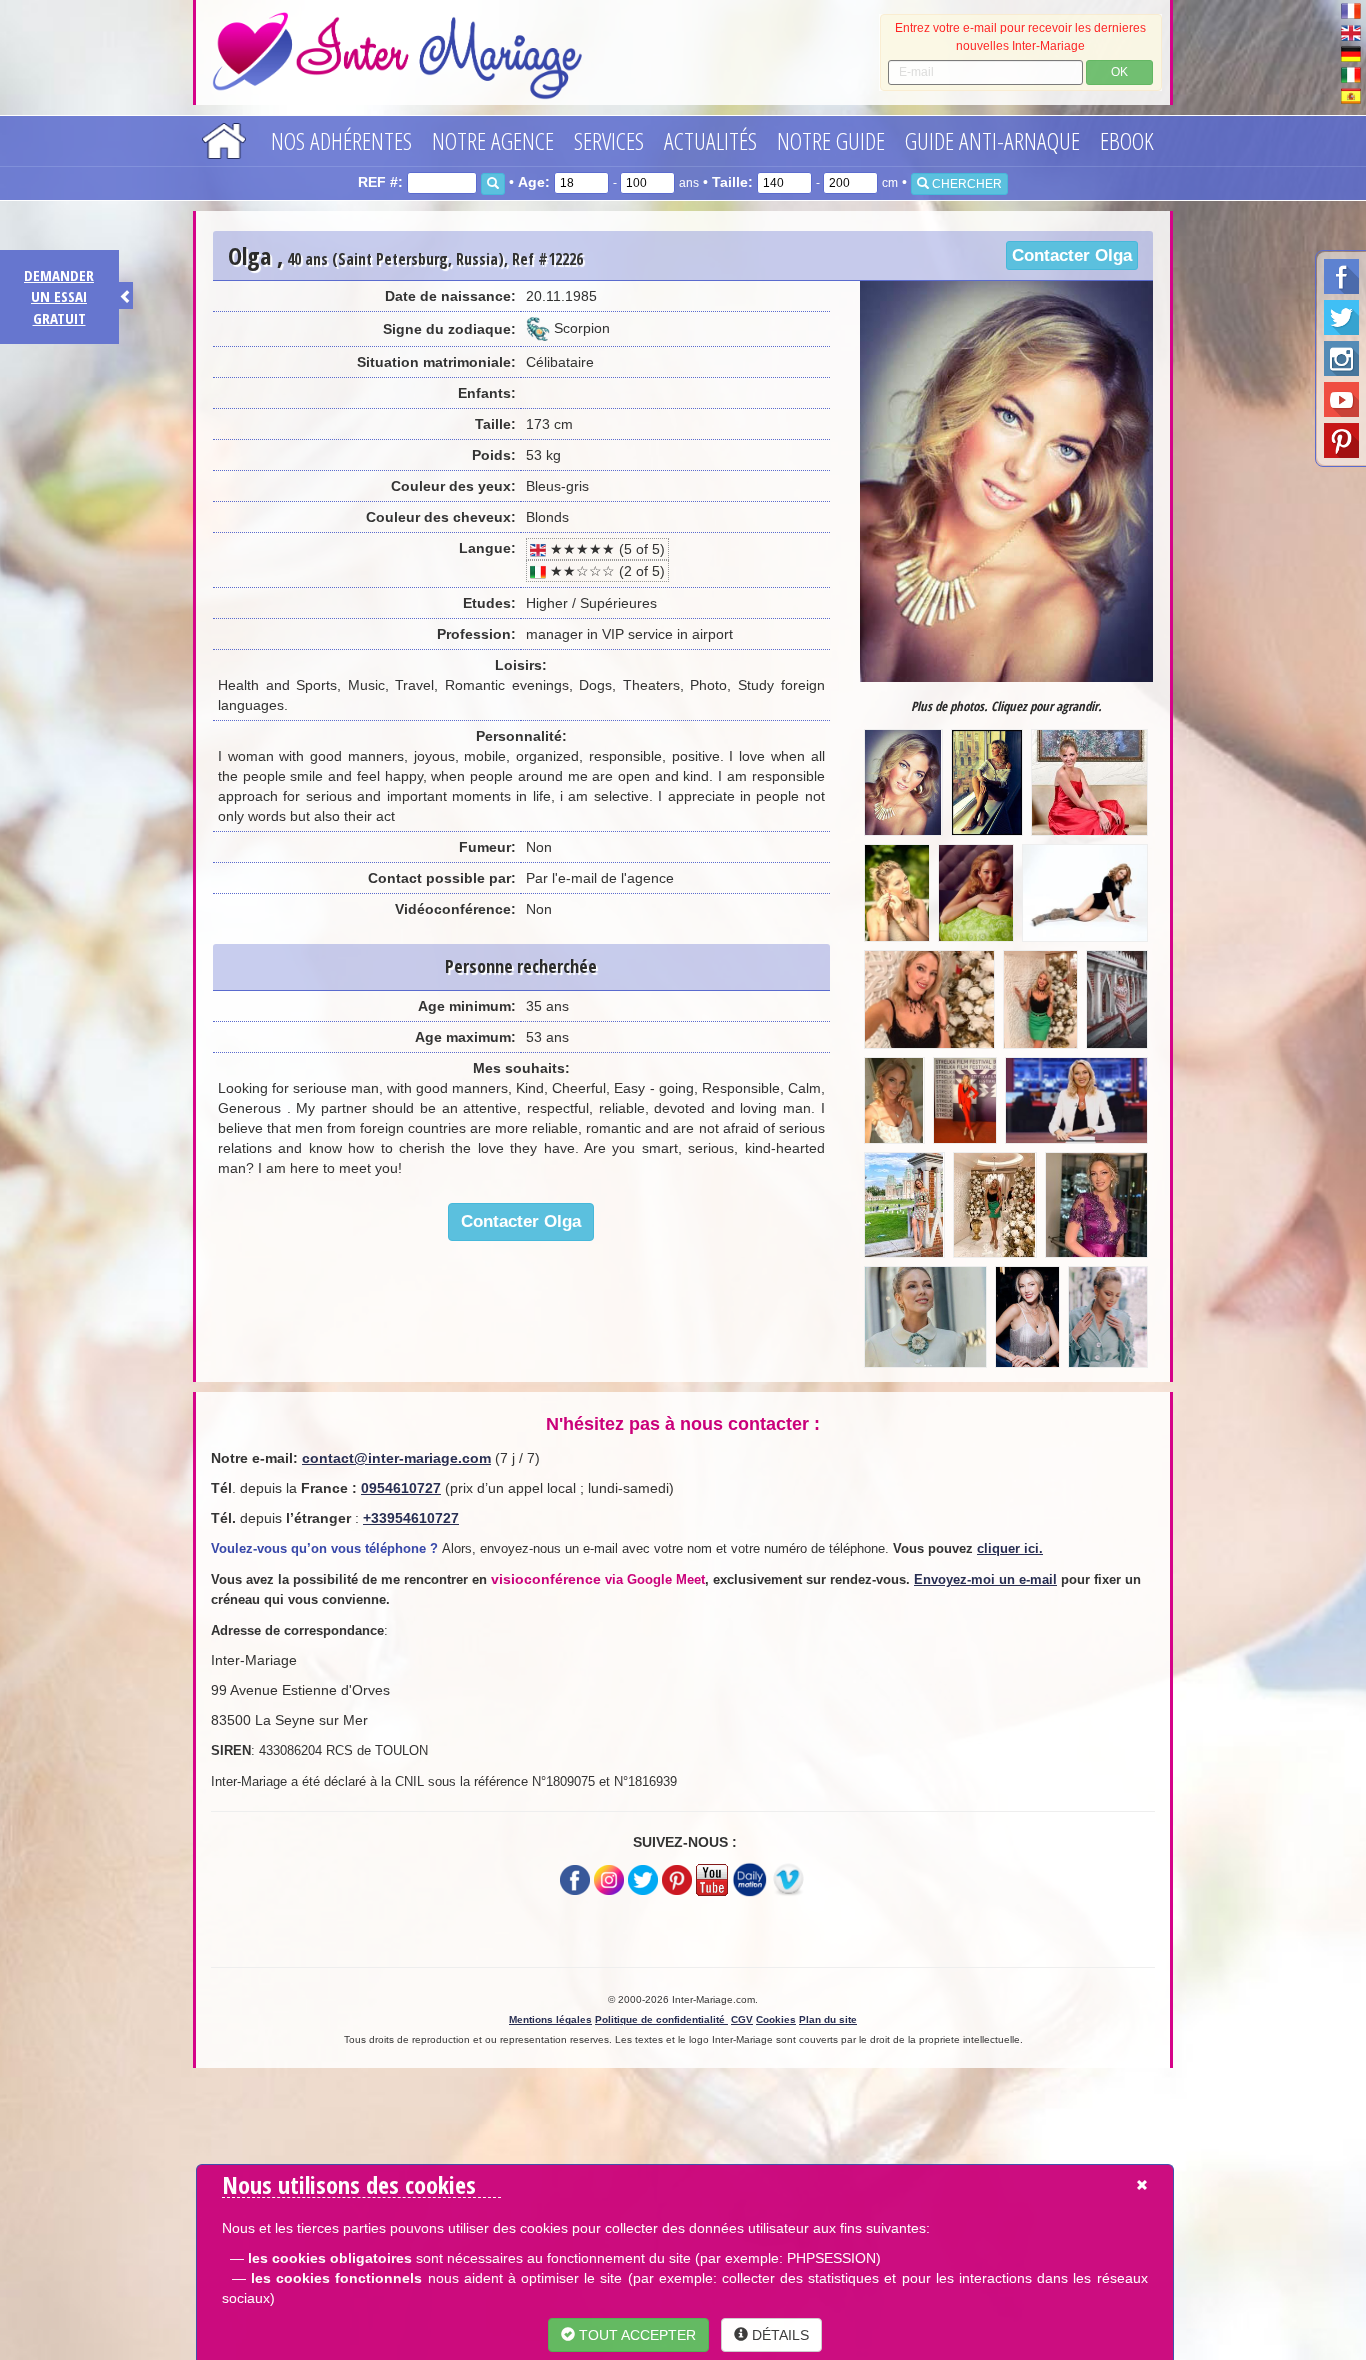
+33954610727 (411, 1518)
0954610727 (401, 1488)
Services (609, 140)
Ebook (1127, 140)
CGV (742, 2019)
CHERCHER (965, 184)
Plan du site (828, 2019)
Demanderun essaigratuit (59, 296)
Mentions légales (550, 2019)
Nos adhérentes (341, 140)
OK (1119, 72)
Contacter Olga (1072, 255)
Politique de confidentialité (661, 2019)
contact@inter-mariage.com (396, 1458)
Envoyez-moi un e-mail (985, 1579)
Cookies (776, 2019)
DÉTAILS (778, 2335)
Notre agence (493, 140)
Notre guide (831, 140)
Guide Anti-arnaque (992, 140)
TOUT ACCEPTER (635, 2335)
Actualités (710, 140)
